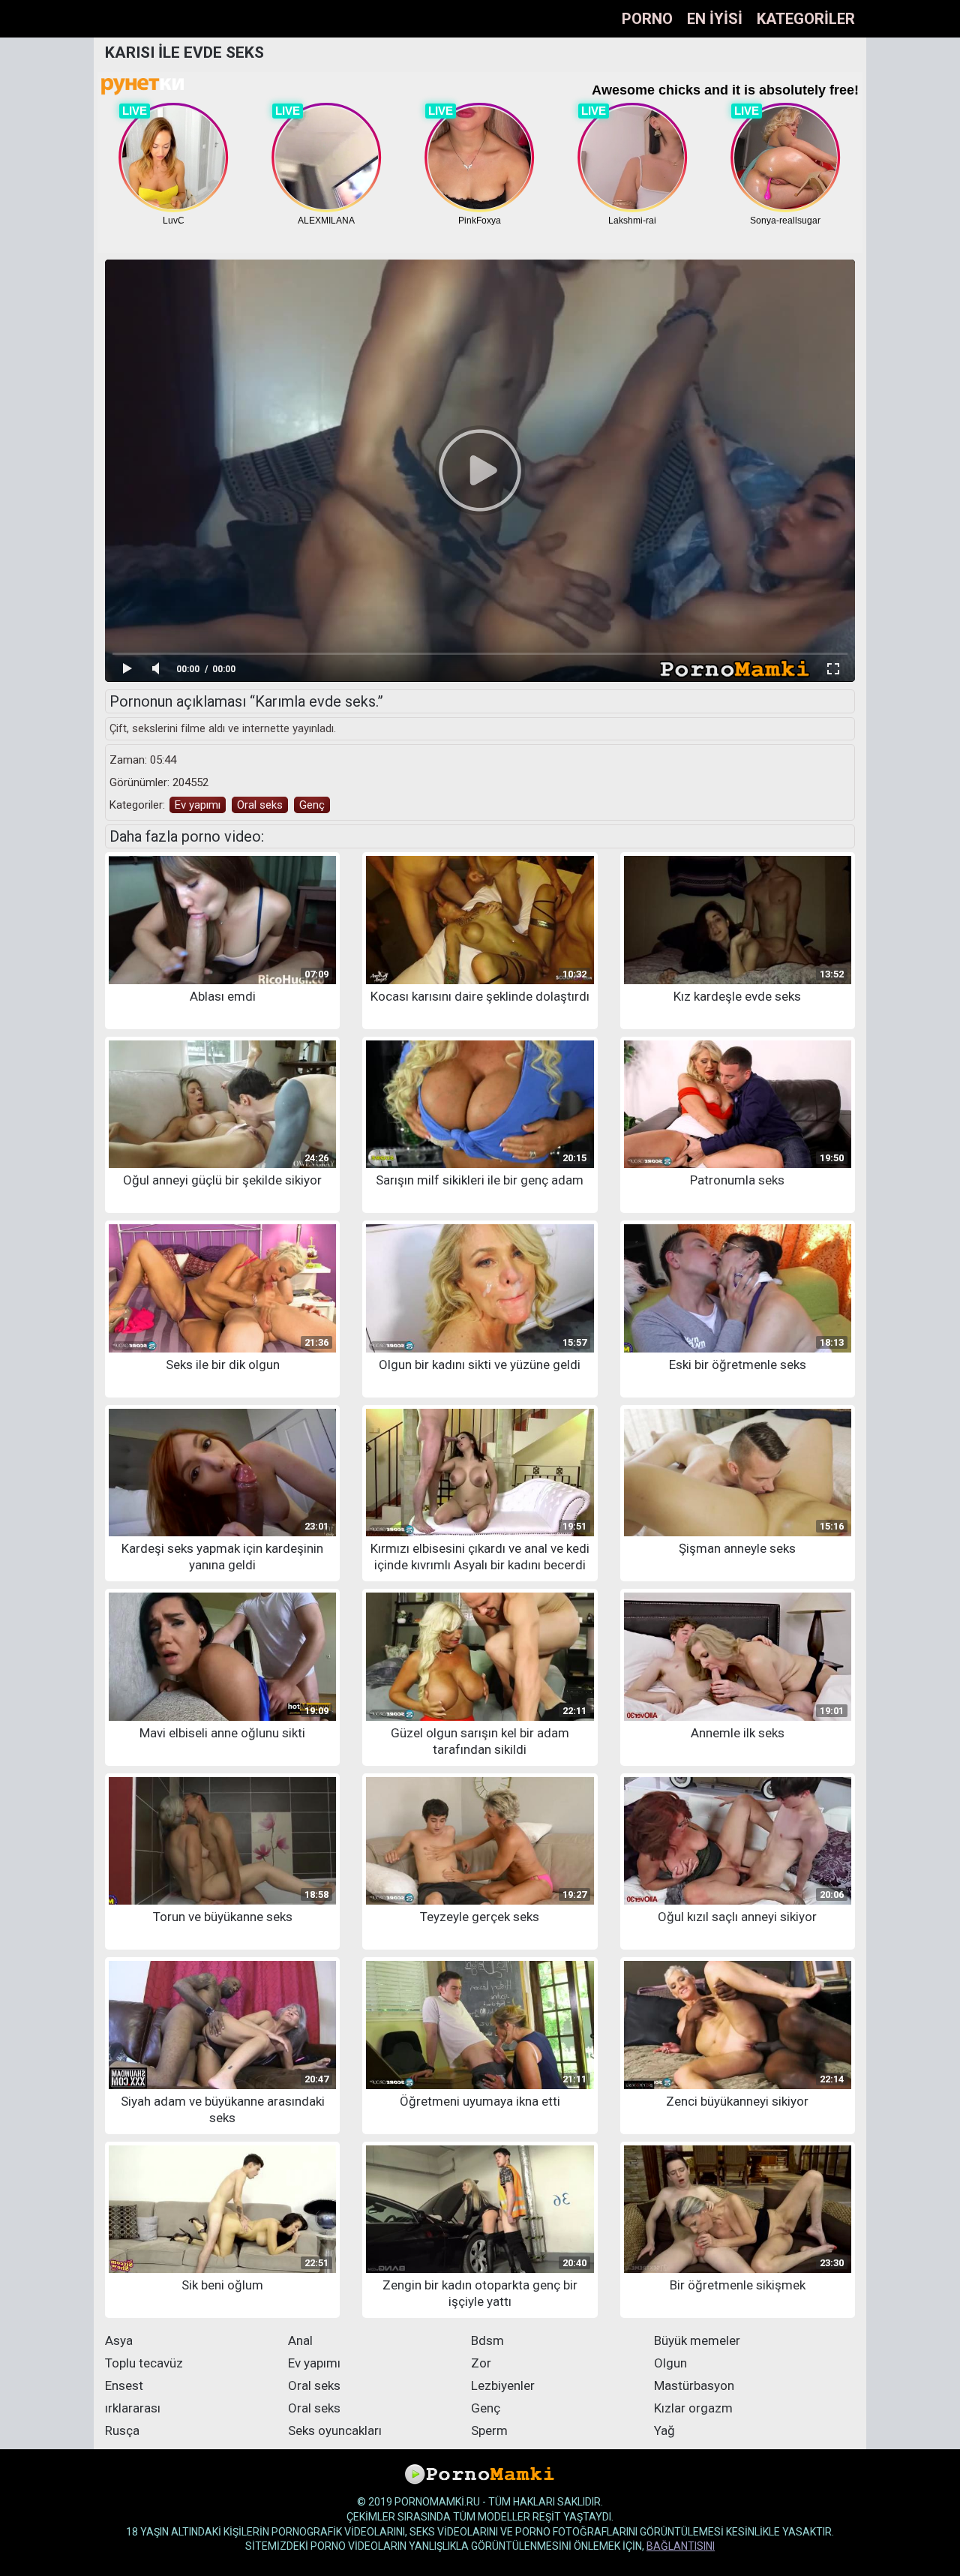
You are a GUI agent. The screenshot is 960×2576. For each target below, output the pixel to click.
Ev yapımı (198, 805)
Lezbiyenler (503, 2385)
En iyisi (715, 19)
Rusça (122, 2430)
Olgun (670, 2363)
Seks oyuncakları (335, 2430)
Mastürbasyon (694, 2385)
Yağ (664, 2430)
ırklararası (133, 2408)
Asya (119, 2340)
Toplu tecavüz (144, 2363)
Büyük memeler (697, 2340)
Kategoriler (806, 19)
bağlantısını (681, 2546)
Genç (312, 805)
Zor (481, 2363)
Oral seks (260, 805)
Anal (300, 2340)
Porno (647, 19)
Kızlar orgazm (693, 2408)
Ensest (124, 2385)
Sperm (489, 2430)
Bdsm (487, 2340)
